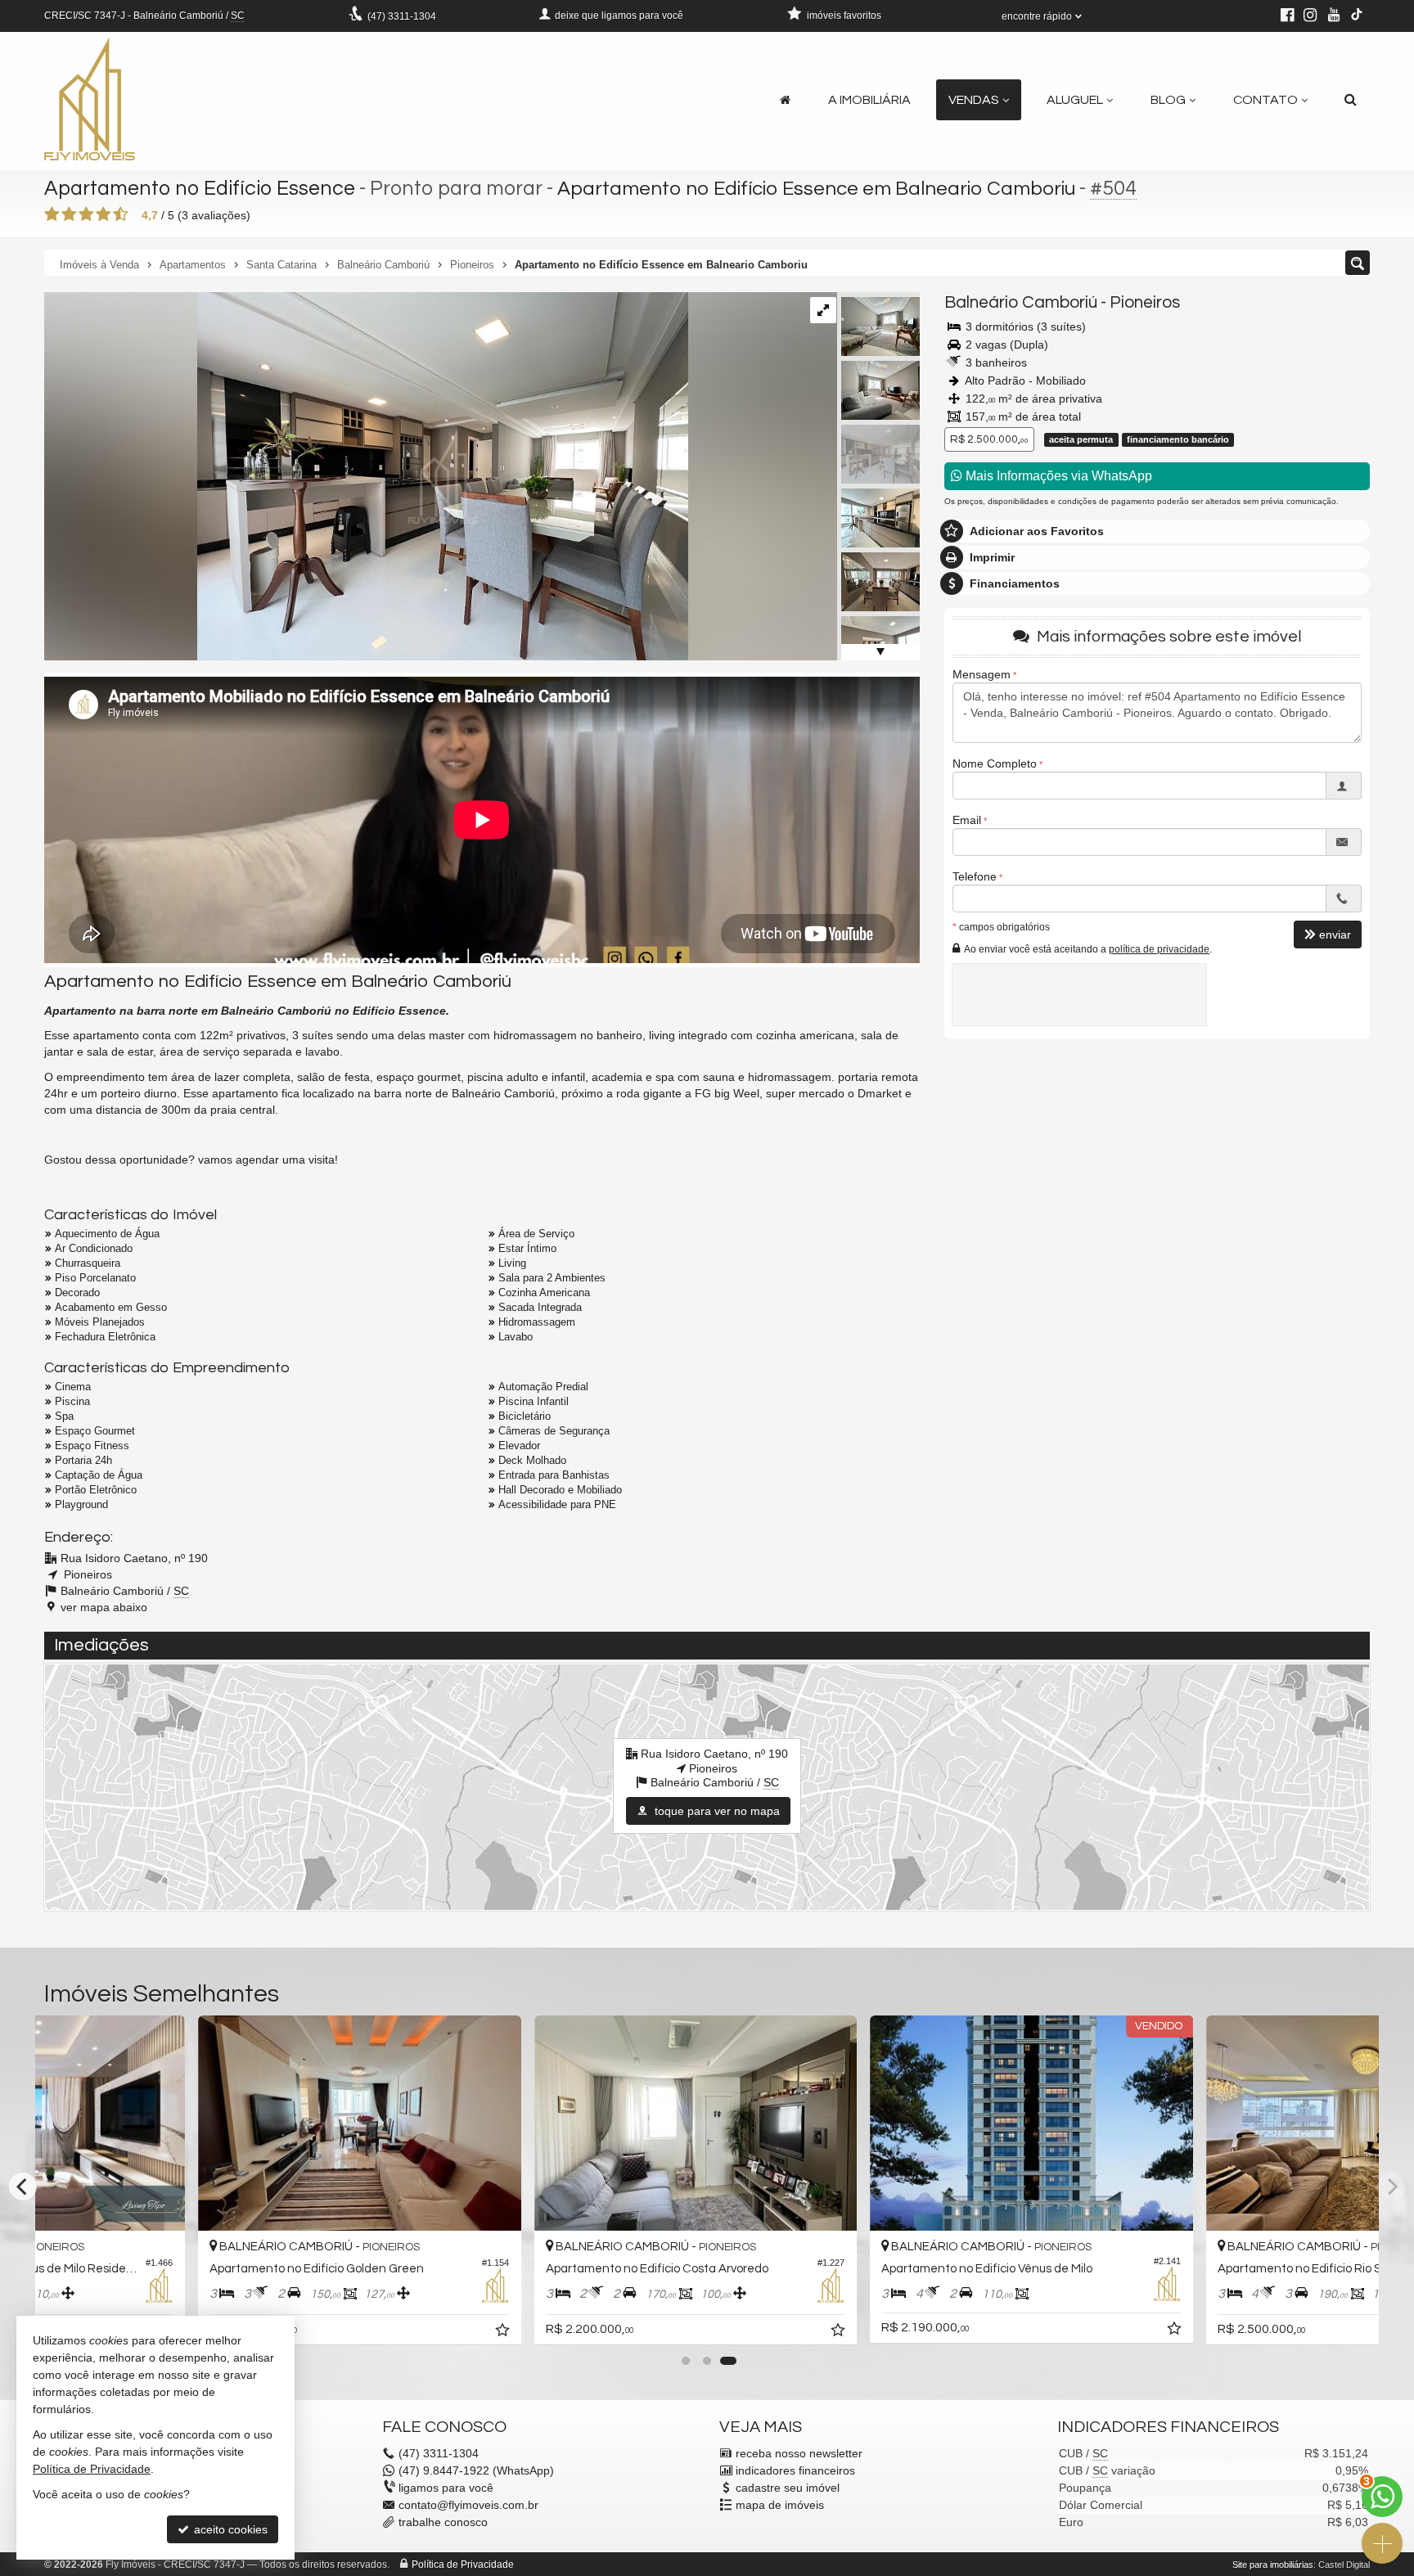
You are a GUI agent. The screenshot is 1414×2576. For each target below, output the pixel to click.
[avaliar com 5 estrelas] (121, 214)
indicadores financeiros (795, 2470)
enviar (1335, 934)
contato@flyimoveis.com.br (468, 2505)
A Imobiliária (869, 100)
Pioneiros (1145, 302)
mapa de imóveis (780, 2505)
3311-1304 (402, 16)
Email (967, 820)
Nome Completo (995, 763)
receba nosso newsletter (799, 2453)
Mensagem (982, 674)
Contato (1265, 100)
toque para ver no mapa (716, 1811)
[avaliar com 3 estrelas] (86, 214)
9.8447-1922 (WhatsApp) (476, 2470)
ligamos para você (446, 2488)
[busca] (1351, 100)
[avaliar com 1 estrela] (52, 214)
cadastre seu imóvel (788, 2488)
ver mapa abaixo (104, 1607)
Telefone (975, 876)
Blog (1168, 100)
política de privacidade (1159, 948)
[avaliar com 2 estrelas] (69, 214)
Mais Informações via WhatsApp (1057, 476)
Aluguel (1075, 100)
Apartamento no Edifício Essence (200, 188)
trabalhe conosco (443, 2522)
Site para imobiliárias (1273, 2565)
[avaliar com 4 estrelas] (104, 214)
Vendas (974, 100)
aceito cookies (229, 2529)
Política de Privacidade (463, 2565)
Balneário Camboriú (1021, 302)
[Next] (1391, 2186)
